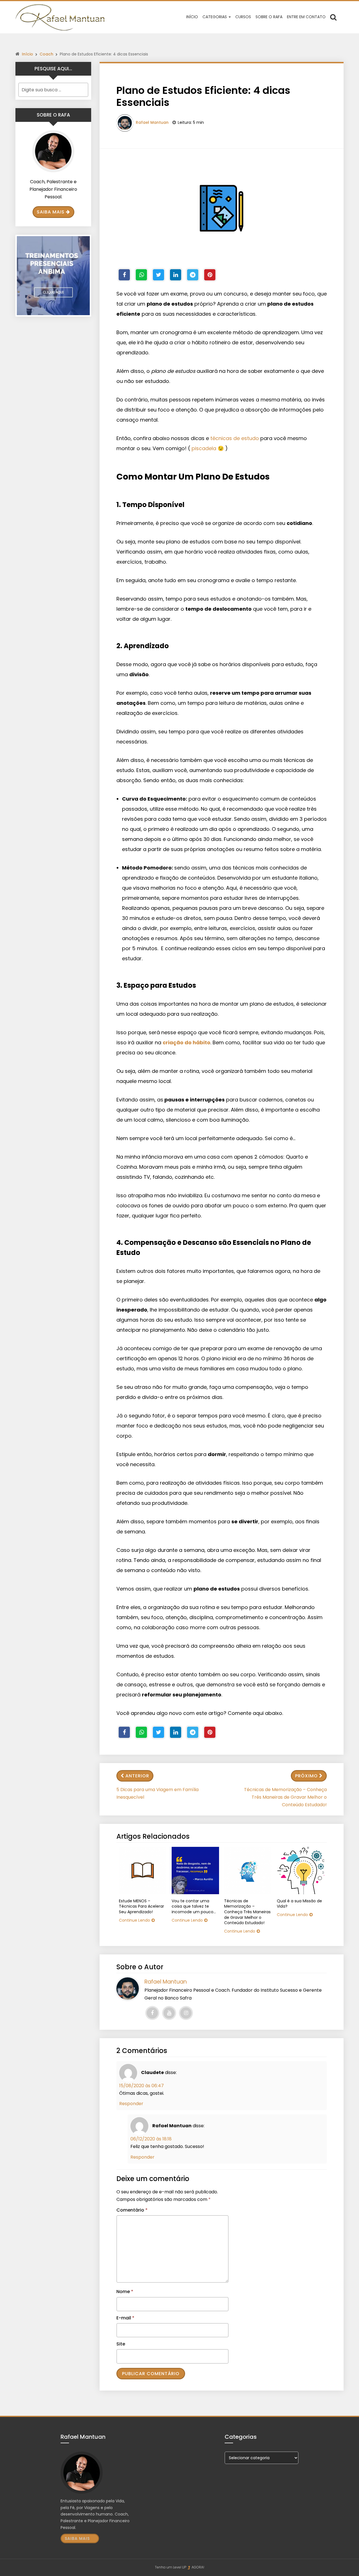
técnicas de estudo (235, 438)
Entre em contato (306, 17)
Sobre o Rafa (269, 17)
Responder (131, 2104)
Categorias (215, 17)
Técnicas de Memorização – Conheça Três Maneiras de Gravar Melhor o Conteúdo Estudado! (285, 1797)
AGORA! (198, 2567)
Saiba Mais (51, 212)
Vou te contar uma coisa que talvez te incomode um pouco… (194, 1907)
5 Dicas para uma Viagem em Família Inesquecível (157, 1793)
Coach (46, 54)
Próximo (306, 1776)
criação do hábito (187, 1042)
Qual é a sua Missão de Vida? (299, 1904)
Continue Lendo (134, 1920)
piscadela (204, 448)
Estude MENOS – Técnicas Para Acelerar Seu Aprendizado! (141, 1907)
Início (192, 17)
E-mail (125, 2318)
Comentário (132, 2210)
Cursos (243, 17)
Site (121, 2344)
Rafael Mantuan (152, 122)
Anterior (137, 1776)
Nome (125, 2292)
